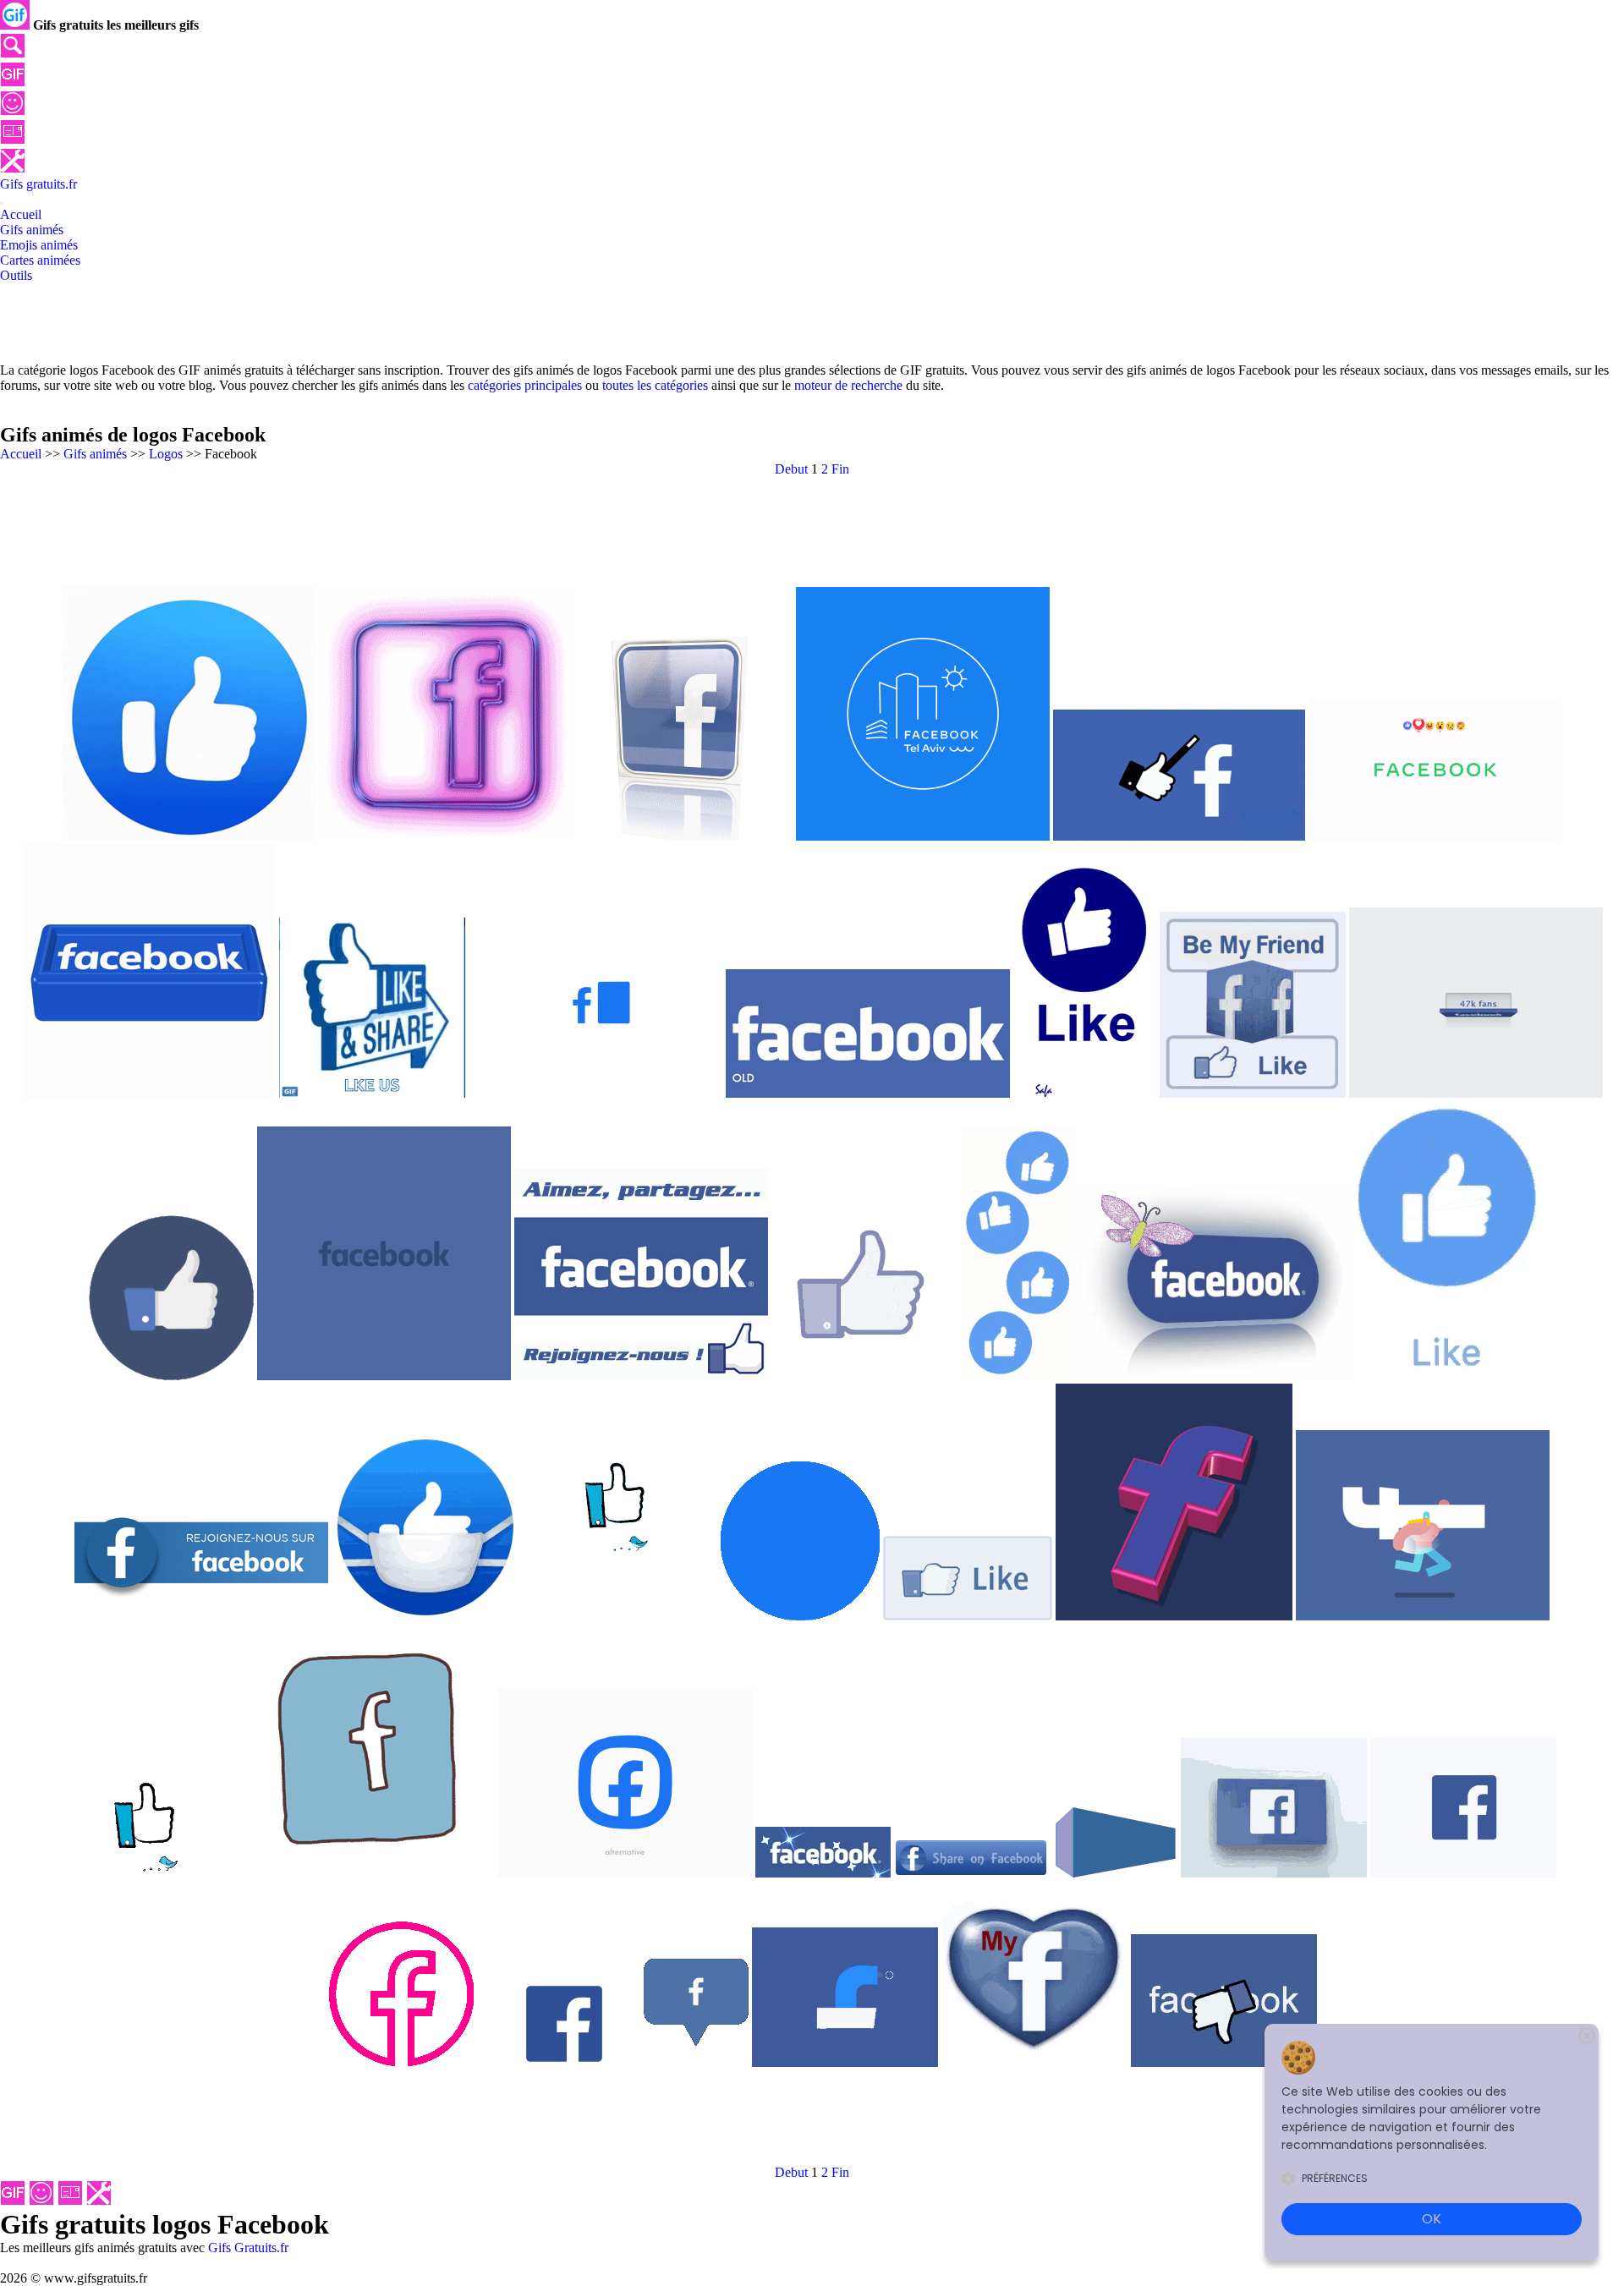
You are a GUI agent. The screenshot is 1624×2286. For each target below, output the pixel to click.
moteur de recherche (848, 385)
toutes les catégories (655, 385)
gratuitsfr (38, 184)
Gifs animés (95, 454)
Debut (791, 469)
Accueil (21, 454)
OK (1432, 2219)
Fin (840, 469)
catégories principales (525, 385)
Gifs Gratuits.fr (248, 2248)
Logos (166, 454)
